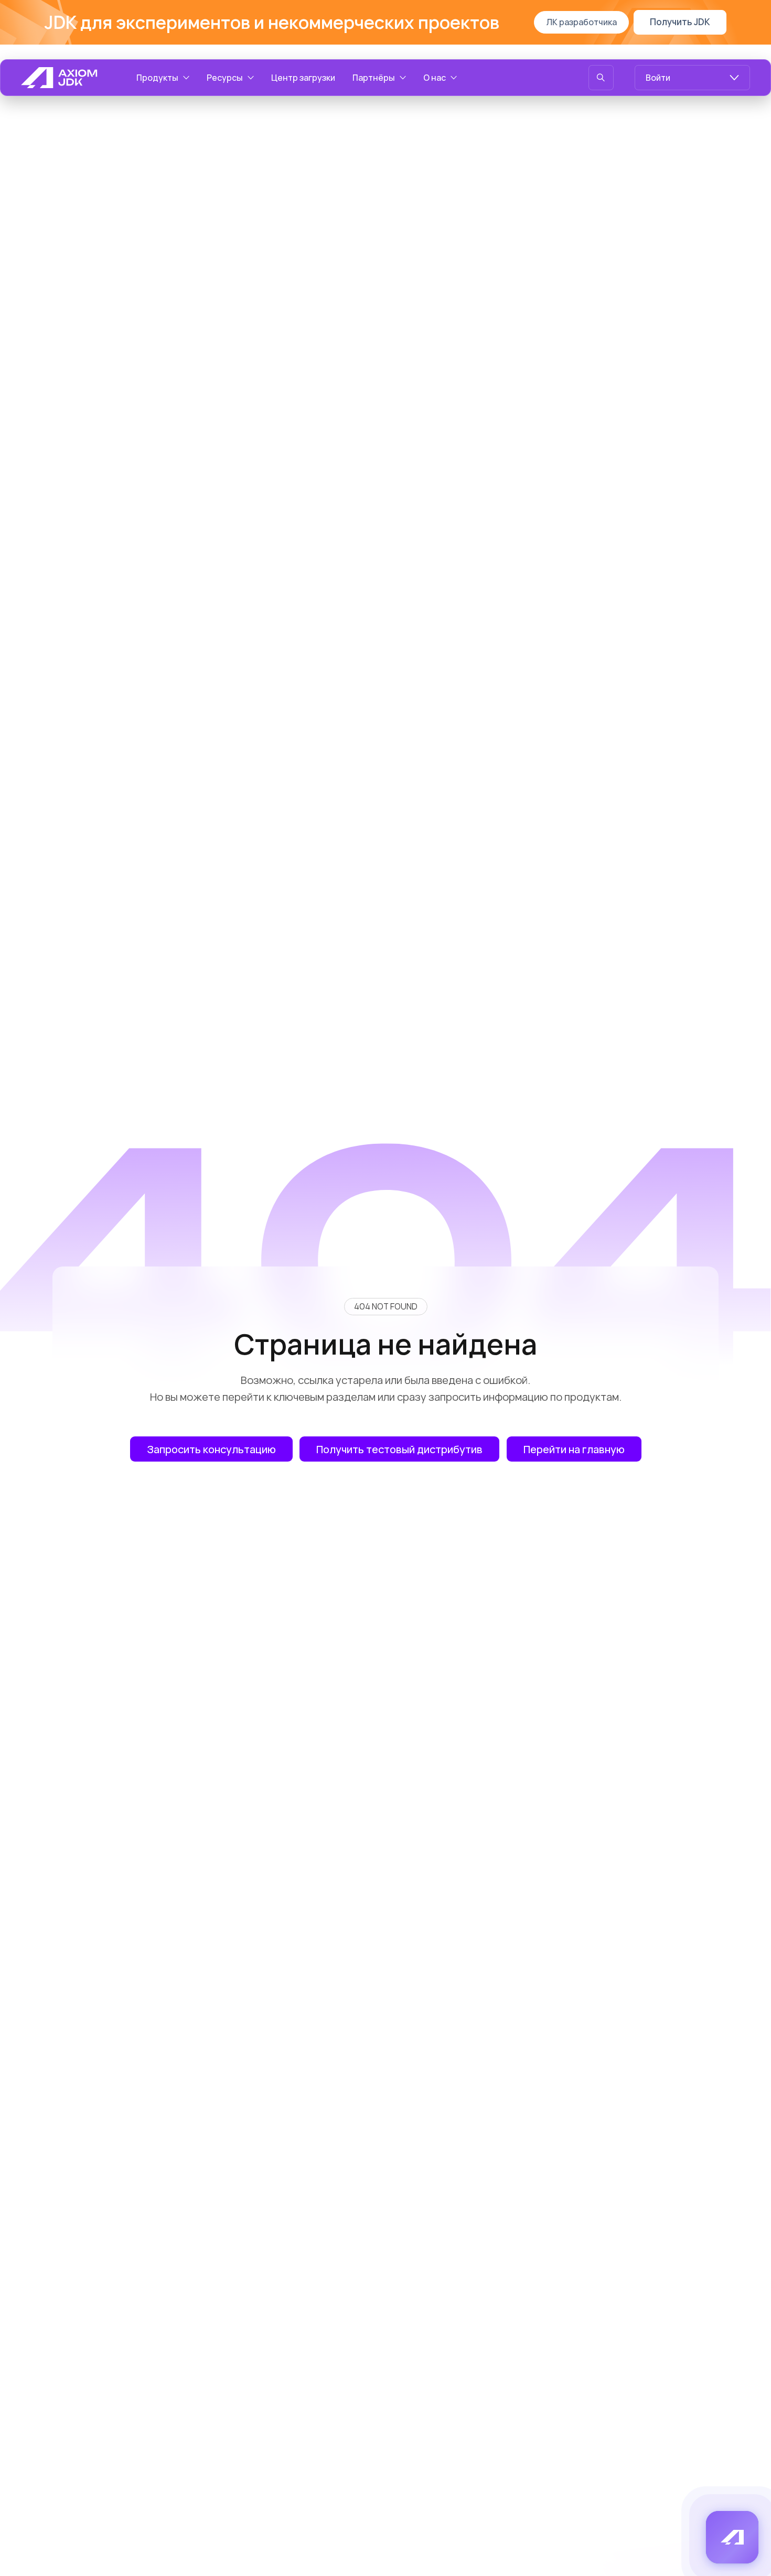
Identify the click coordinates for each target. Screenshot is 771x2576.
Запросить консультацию (211, 1449)
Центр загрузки (303, 78)
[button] (732, 2537)
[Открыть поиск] (601, 78)
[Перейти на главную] (59, 78)
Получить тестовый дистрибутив (399, 1449)
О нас (435, 78)
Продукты (157, 78)
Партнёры (374, 78)
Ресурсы (225, 78)
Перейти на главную (574, 1449)
